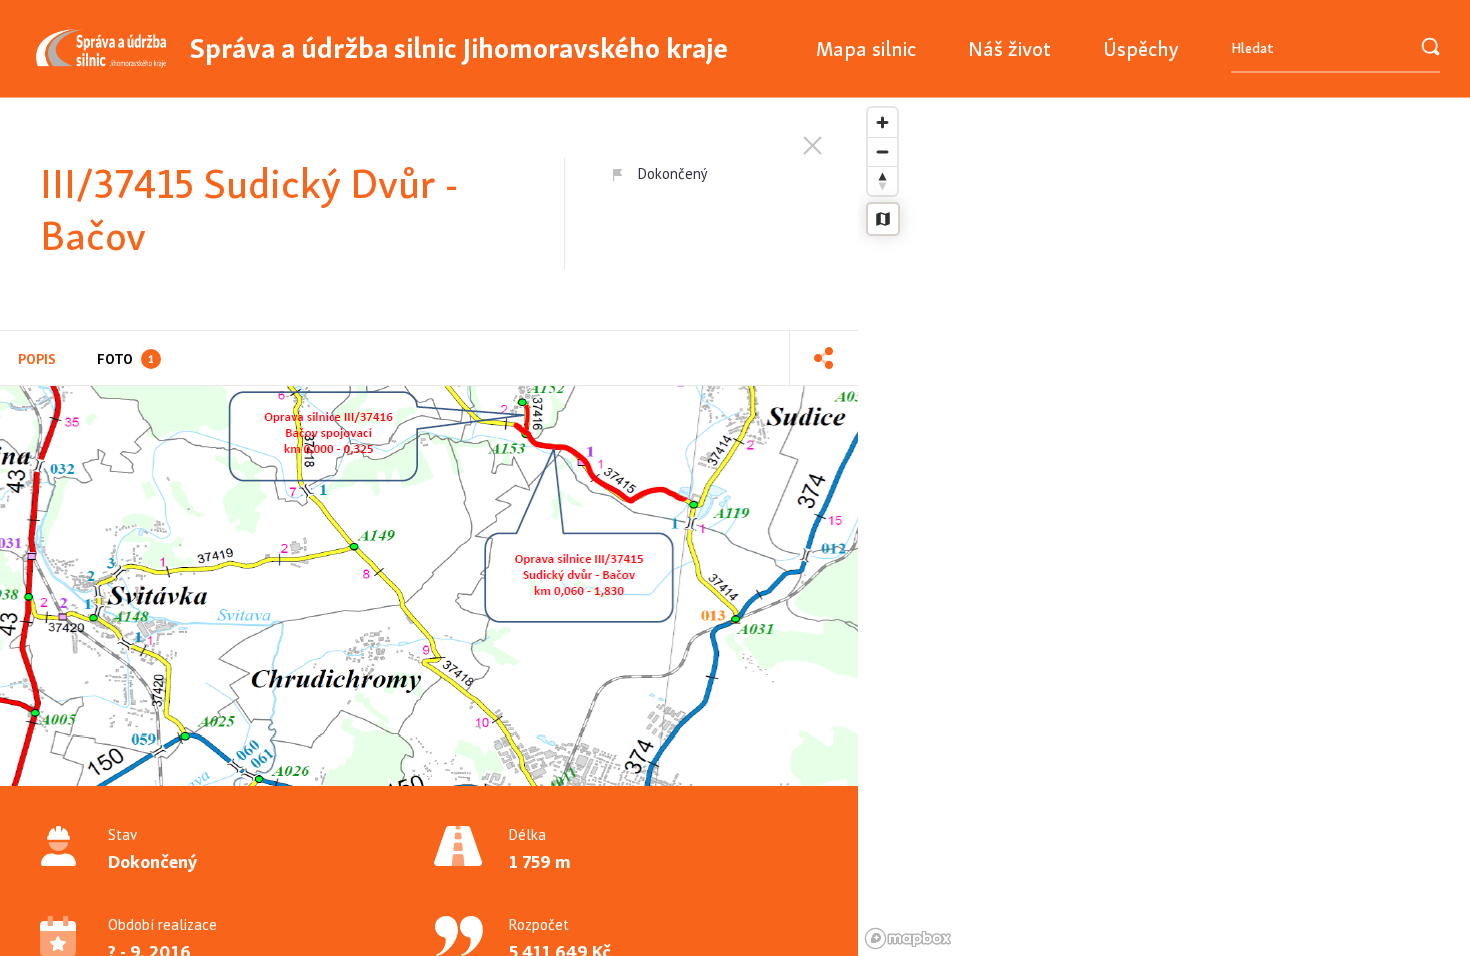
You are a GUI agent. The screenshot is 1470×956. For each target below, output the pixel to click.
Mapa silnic (866, 48)
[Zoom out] (882, 151)
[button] (823, 358)
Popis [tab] (37, 359)
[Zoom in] (882, 122)
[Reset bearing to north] (882, 180)
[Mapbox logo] (908, 938)
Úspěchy (1141, 48)
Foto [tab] (125, 359)
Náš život (1009, 48)
